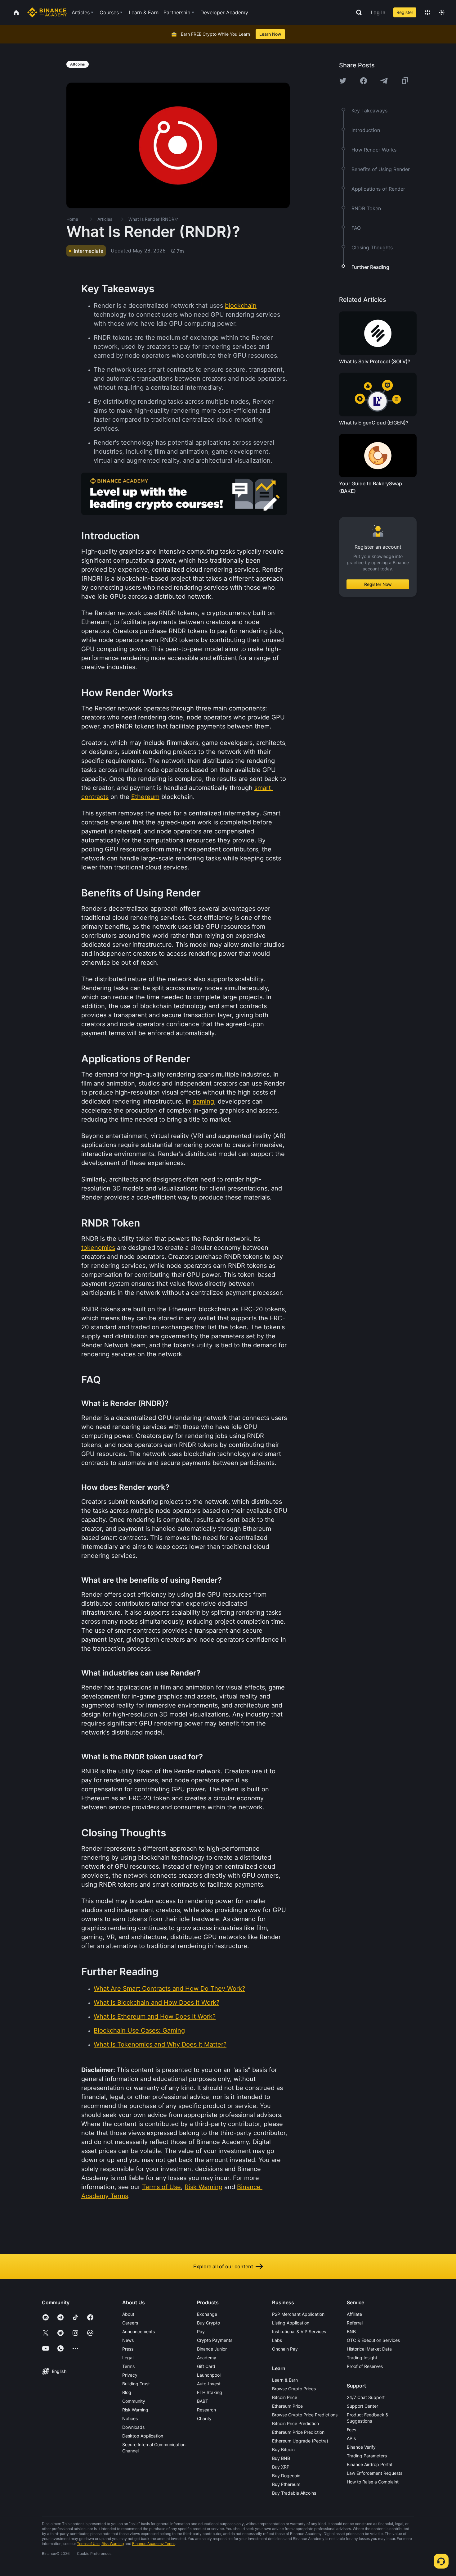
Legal (128, 2358)
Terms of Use (88, 2544)
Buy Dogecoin (286, 2476)
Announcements (139, 2331)
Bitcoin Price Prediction (295, 2423)
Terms (128, 2366)
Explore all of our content (223, 2266)
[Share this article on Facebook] (364, 81)
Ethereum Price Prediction (298, 2432)
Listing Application (291, 2323)
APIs (351, 2438)
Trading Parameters (367, 2456)
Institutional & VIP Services (299, 2331)
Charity (204, 2418)
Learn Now (270, 34)
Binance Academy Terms (154, 2544)
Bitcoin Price (285, 2397)
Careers (130, 2323)
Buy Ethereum (286, 2484)
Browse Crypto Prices (294, 2389)
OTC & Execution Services (373, 2340)
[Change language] (427, 12)
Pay (201, 2331)
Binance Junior (212, 2349)
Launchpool (209, 2375)
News (128, 2340)
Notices (130, 2418)
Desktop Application (143, 2436)
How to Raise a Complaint (373, 2482)
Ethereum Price (287, 2406)
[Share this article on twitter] (343, 81)
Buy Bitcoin (283, 2449)
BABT (203, 2401)
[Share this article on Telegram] (384, 81)
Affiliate (354, 2314)
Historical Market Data (369, 2349)
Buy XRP (281, 2467)
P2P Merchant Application (298, 2314)
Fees (351, 2430)
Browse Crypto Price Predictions (305, 2415)
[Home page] (47, 12)
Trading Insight (362, 2358)
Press (128, 2349)
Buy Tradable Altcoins (294, 2493)
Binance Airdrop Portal (369, 2464)
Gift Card (206, 2366)
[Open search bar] (357, 12)
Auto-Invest (209, 2384)
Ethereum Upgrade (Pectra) (300, 2441)
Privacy (130, 2375)
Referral (355, 2323)
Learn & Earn (285, 2380)
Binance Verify (361, 2447)
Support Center (362, 2406)
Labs (277, 2340)
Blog (127, 2392)
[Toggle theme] (442, 12)
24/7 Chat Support (366, 2397)
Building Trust (136, 2384)
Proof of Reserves (365, 2366)
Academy (207, 2358)
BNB (351, 2331)
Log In (378, 12)
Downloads (133, 2427)
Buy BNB (281, 2458)
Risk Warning (135, 2410)
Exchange (207, 2314)
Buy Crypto (208, 2323)
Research (206, 2410)
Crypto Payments (215, 2340)
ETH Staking (210, 2392)
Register (405, 12)
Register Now (378, 584)
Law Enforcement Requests (375, 2473)
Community (134, 2401)
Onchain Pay (285, 2349)
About (128, 2314)
